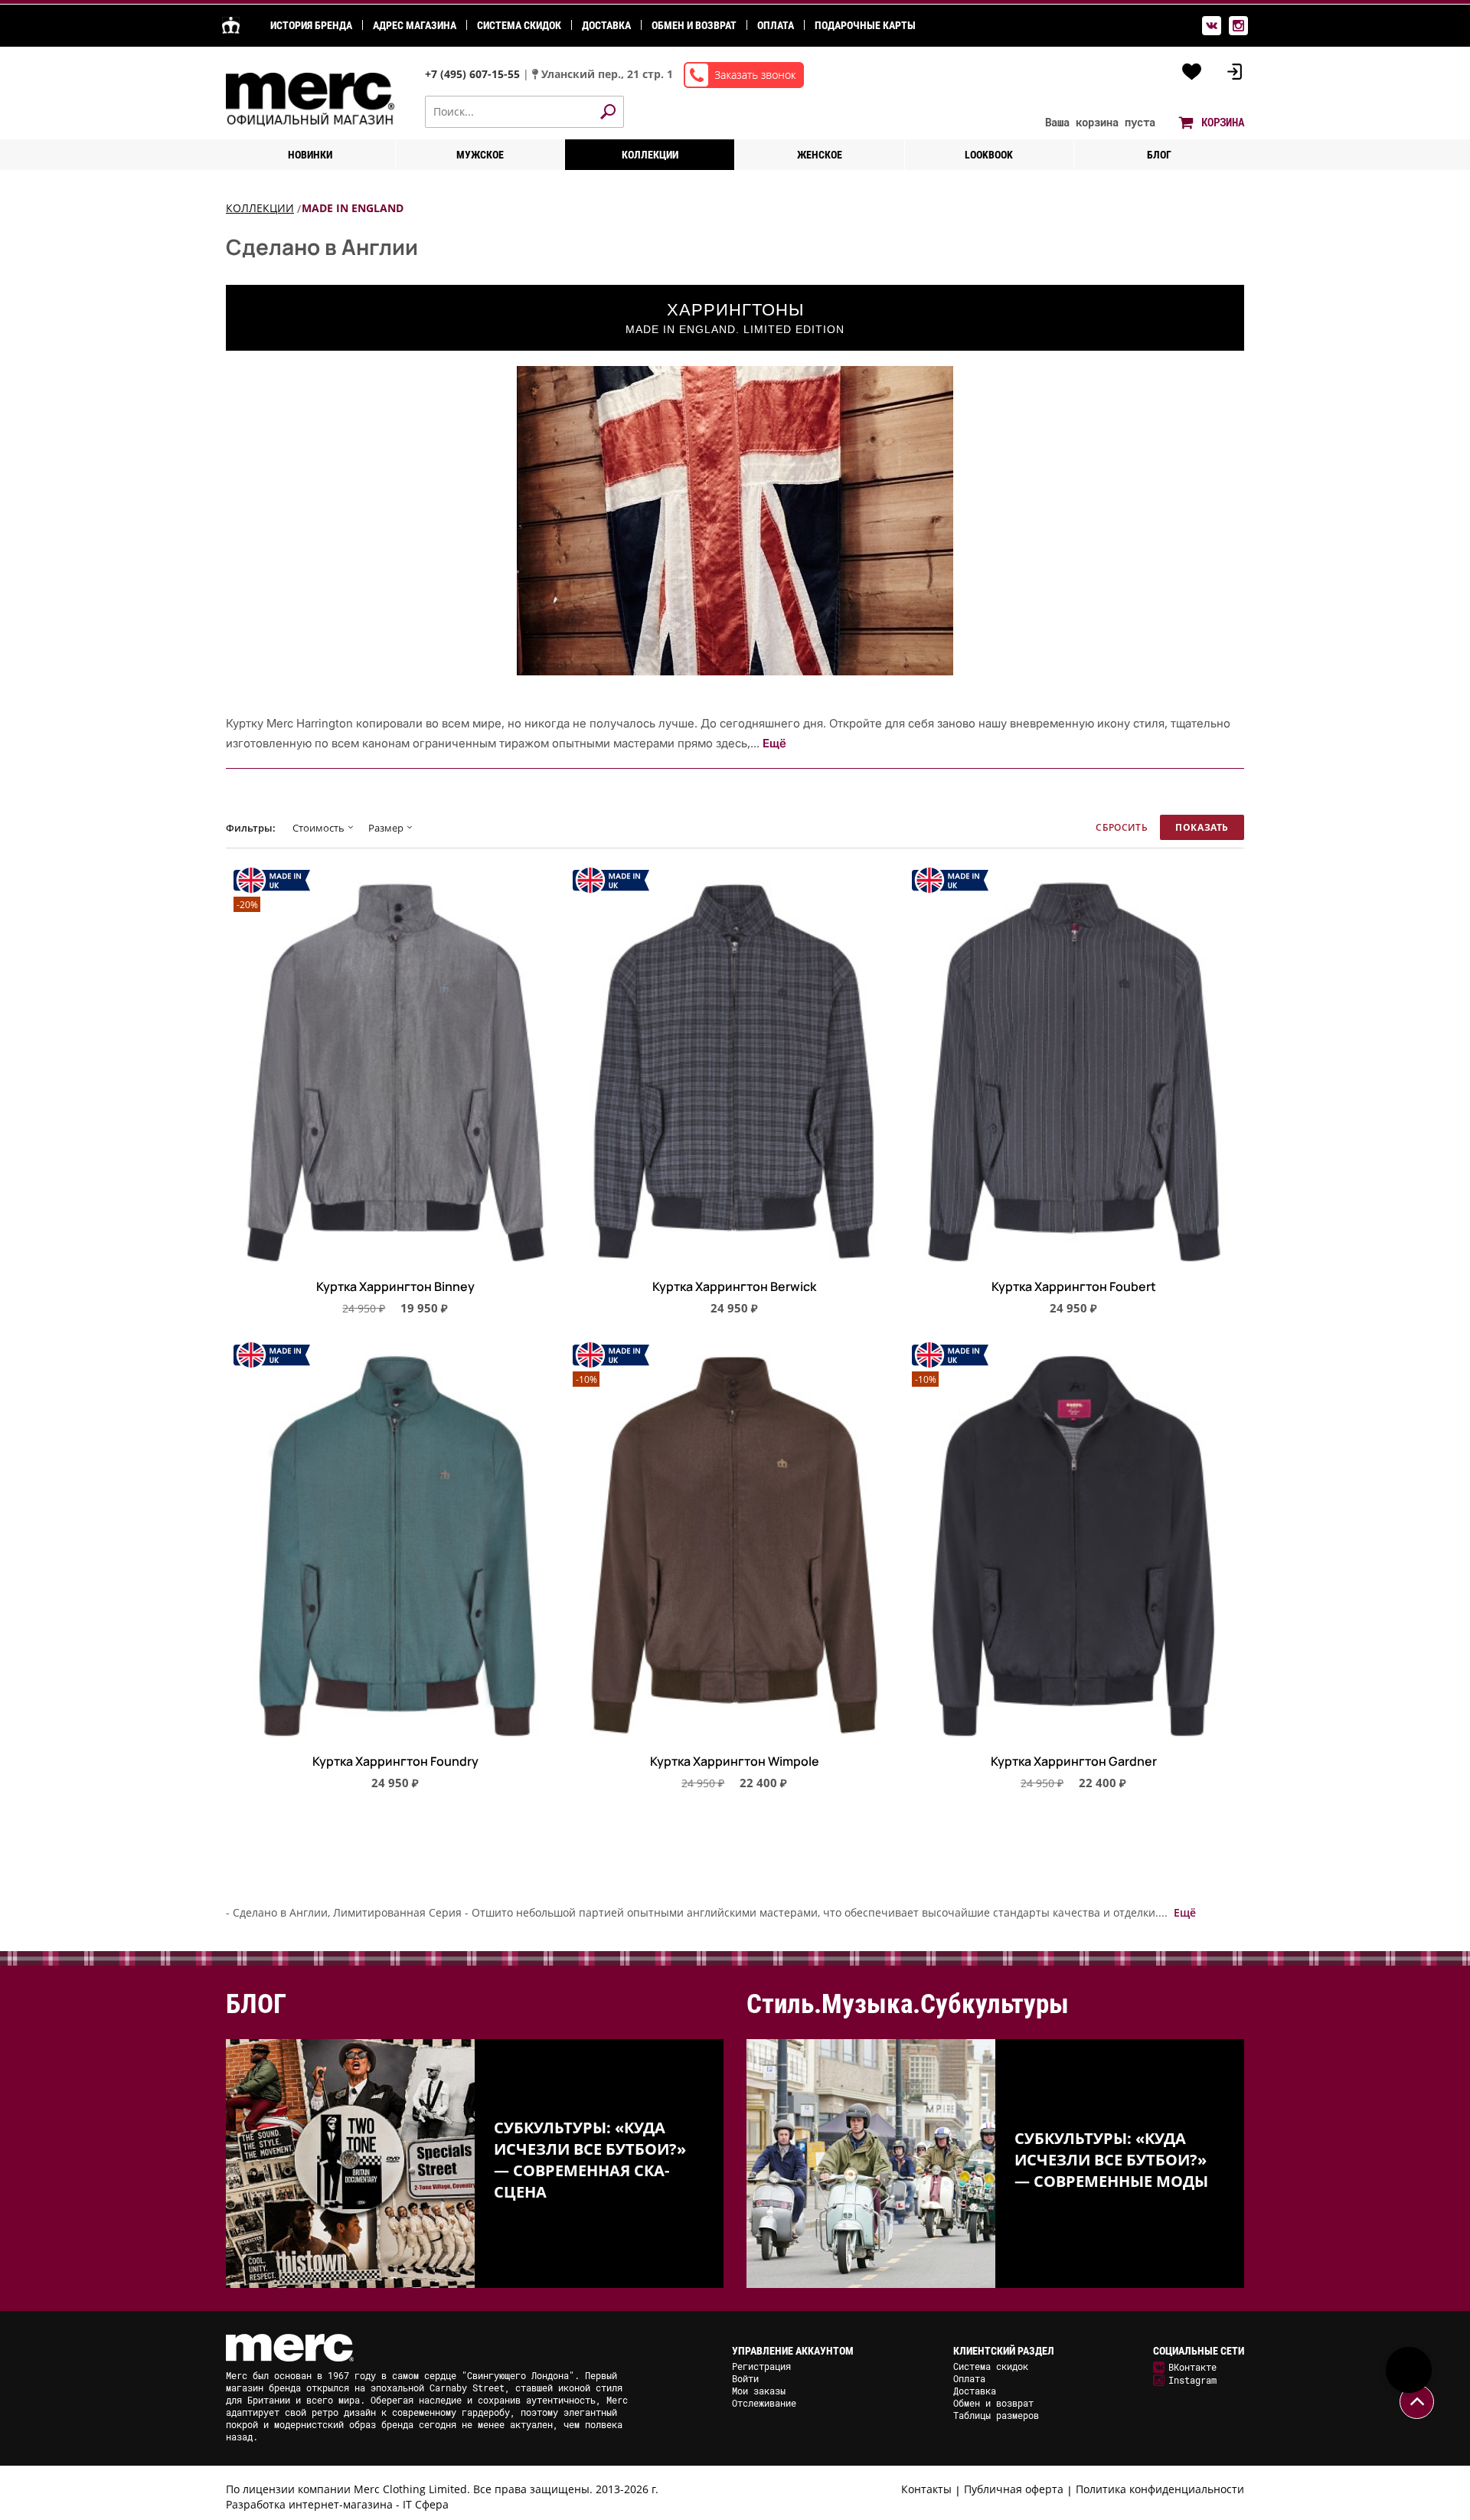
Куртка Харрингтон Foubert (1074, 1287)
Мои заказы (759, 2391)
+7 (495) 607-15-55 (474, 74)
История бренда (311, 25)
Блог (1159, 155)
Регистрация (761, 2366)
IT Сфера (426, 2504)
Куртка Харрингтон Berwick (734, 1287)
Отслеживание (764, 2403)
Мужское (480, 155)
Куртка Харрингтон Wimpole (735, 1762)
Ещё (774, 743)
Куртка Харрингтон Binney (395, 1287)
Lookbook (989, 155)
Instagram (1192, 2380)
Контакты (926, 2489)
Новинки (310, 155)
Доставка (606, 25)
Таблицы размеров (996, 2415)
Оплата (776, 25)
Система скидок (519, 25)
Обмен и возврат (694, 25)
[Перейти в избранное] (1192, 72)
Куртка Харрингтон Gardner (1074, 1762)
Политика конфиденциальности (1160, 2489)
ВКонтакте (1192, 2367)
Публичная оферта (1014, 2489)
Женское (820, 155)
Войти (745, 2378)
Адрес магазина (415, 25)
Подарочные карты (865, 25)
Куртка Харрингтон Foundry (395, 1762)
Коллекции (650, 155)
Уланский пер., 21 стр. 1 (607, 74)
